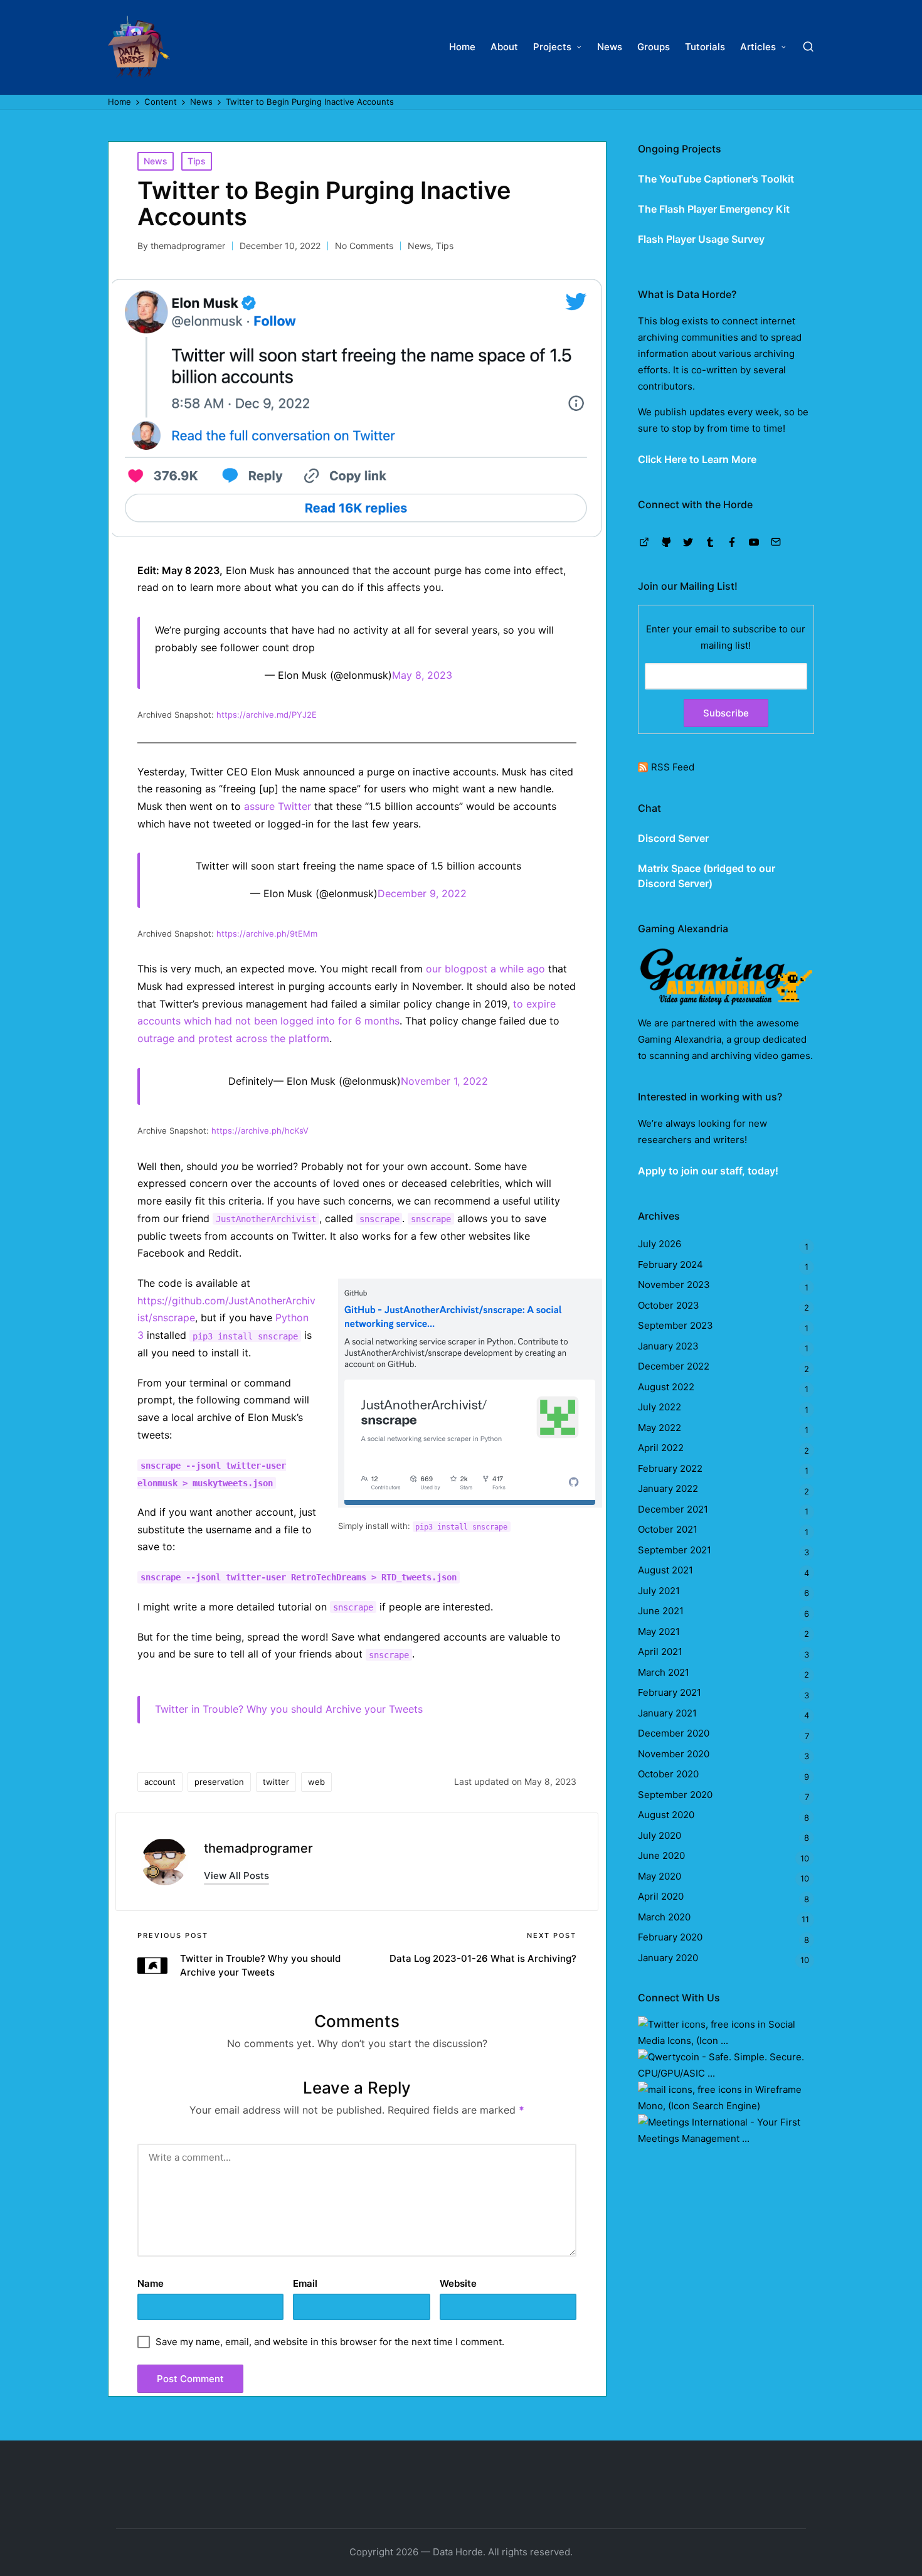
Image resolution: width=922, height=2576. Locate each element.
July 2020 (660, 1835)
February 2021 (670, 1692)
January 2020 (668, 1958)
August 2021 (665, 1570)
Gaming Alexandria (680, 1039)
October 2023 (669, 1305)
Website (458, 2283)
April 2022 (661, 1448)
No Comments (364, 246)
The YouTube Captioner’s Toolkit (716, 179)
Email (305, 2283)
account (160, 1782)
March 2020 (664, 1917)
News (156, 161)
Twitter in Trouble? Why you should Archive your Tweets (289, 1709)
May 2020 (660, 1876)
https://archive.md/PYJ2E (267, 715)
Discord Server (673, 838)
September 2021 (675, 1550)
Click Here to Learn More (697, 459)
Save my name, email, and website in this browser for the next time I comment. (330, 2342)
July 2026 (660, 1244)
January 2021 (667, 1713)
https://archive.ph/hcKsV (260, 1131)
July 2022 (660, 1407)
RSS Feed (673, 767)
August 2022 (666, 1387)
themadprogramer (258, 1848)
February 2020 (670, 1937)
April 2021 (660, 1652)
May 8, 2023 (422, 675)
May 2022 (660, 1428)
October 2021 (668, 1529)
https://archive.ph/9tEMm (267, 934)
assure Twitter (278, 806)
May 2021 (659, 1631)
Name (151, 2283)
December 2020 (674, 1733)
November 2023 (674, 1285)
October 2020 (668, 1774)
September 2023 (676, 1325)
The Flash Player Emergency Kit (714, 209)
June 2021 (661, 1611)
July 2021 (659, 1591)
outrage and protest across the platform (233, 1038)
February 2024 (670, 1264)
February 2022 (670, 1468)
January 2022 (668, 1488)
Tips (197, 161)
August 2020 (666, 1815)
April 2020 (661, 1896)
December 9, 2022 (422, 893)
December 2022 (674, 1366)
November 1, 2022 (444, 1081)
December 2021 (673, 1509)
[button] (236, 1876)
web (316, 1782)
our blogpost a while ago (485, 969)
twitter (276, 1782)
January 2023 (668, 1346)
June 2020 (661, 1855)
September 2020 (675, 1795)
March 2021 (664, 1672)
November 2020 (674, 1754)
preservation (219, 1782)
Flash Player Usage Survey (701, 239)
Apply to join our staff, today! (708, 1171)
